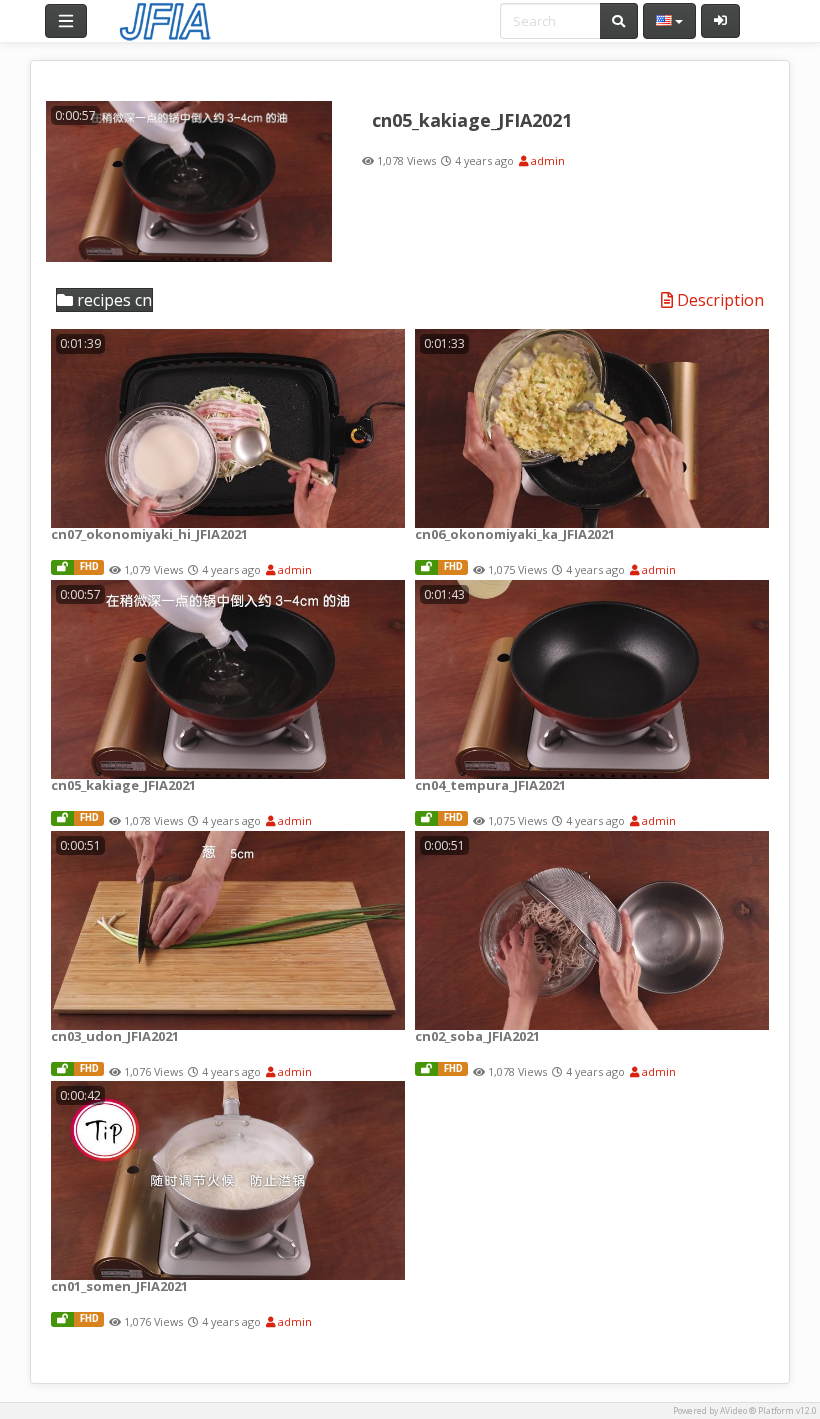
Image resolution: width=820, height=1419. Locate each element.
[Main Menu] (66, 21)
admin (546, 160)
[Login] (720, 21)
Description (718, 301)
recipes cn (112, 300)
